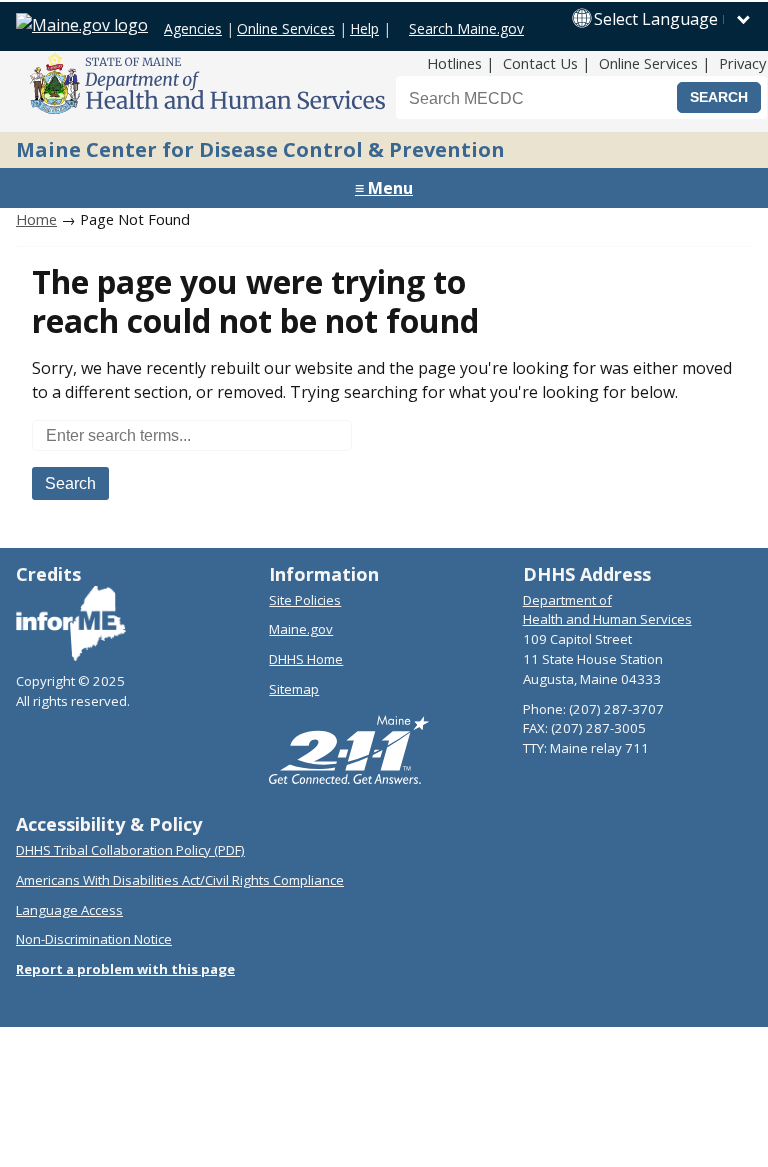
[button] (673, 19)
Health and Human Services (607, 619)
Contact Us (540, 63)
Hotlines (454, 63)
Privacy (742, 63)
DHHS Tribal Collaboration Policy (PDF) (130, 850)
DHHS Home (306, 659)
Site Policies (305, 600)
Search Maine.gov (466, 28)
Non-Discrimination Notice (94, 939)
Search (70, 483)
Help (364, 28)
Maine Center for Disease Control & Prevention (260, 149)
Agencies (193, 28)
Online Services (286, 28)
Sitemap (294, 689)
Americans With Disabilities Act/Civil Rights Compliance (180, 880)
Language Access (69, 910)
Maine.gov (301, 629)
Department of (567, 600)
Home (36, 219)
